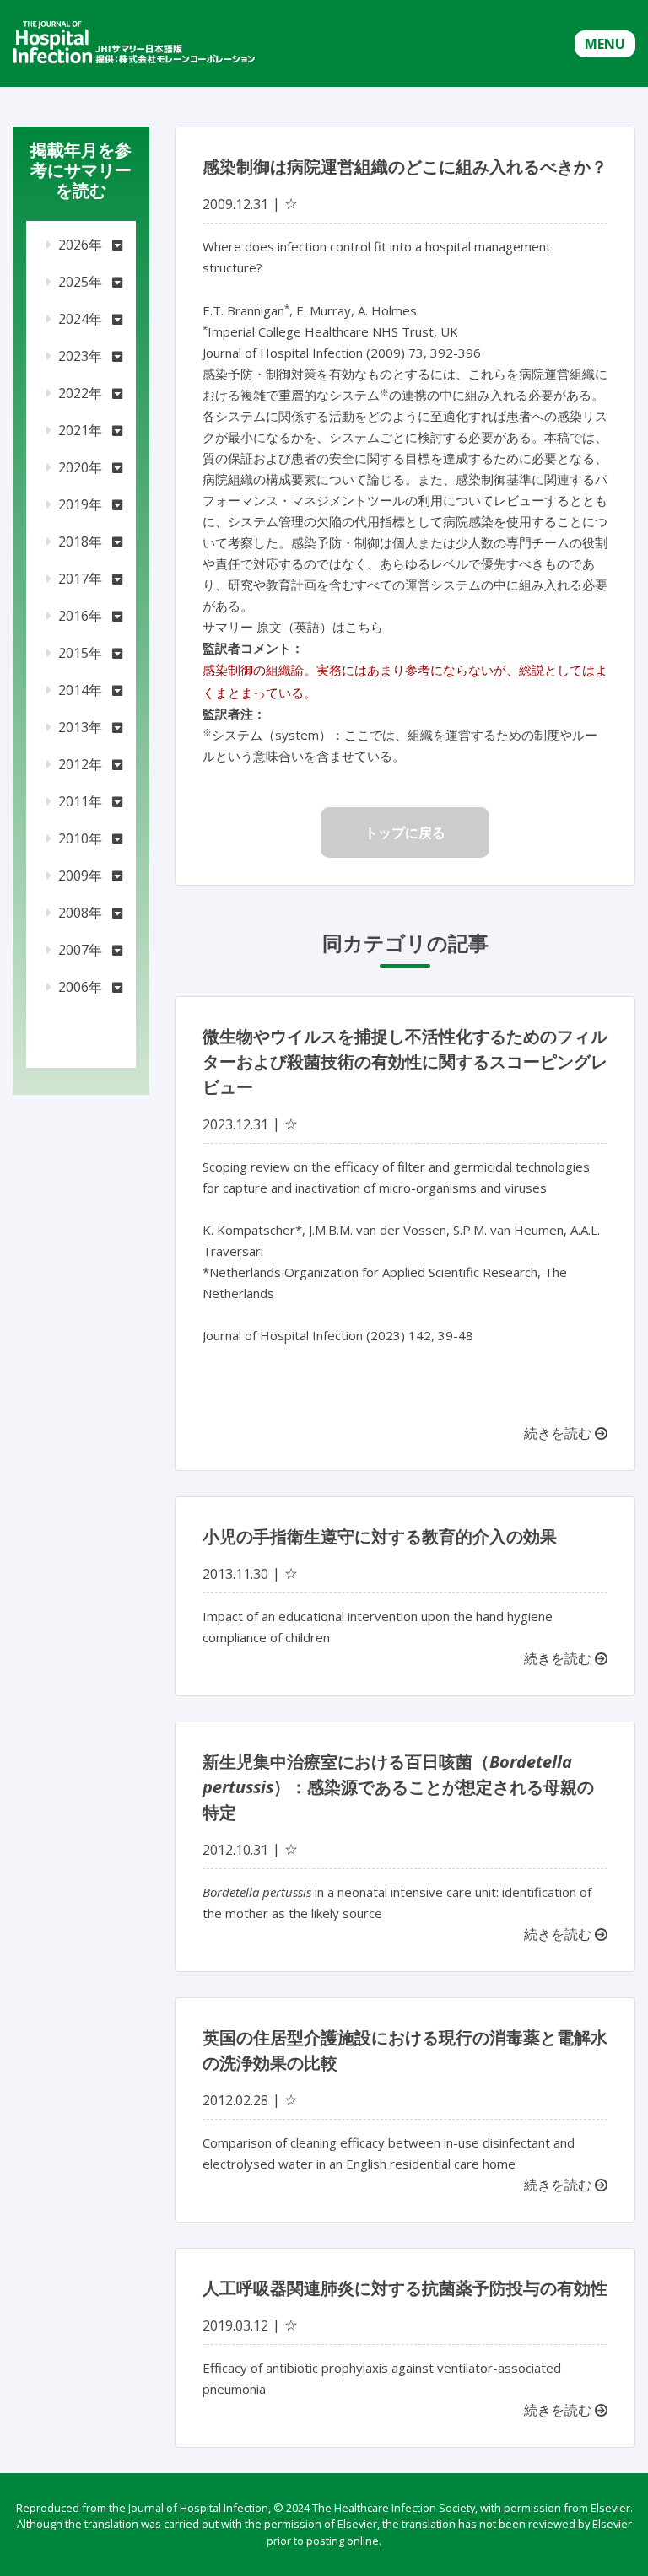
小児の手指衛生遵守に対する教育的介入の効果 (380, 1536)
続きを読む (559, 1433)
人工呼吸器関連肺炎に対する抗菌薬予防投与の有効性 (405, 2288)
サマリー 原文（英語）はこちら (293, 627)
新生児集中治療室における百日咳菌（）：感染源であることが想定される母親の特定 (398, 1787)
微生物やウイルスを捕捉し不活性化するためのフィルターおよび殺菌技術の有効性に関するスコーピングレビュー (405, 1062)
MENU (605, 44)
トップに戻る (405, 833)
